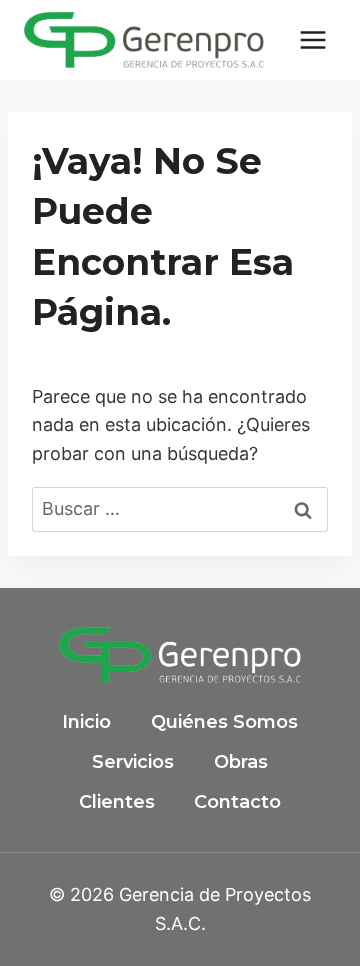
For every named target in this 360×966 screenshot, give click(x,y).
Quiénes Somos (224, 722)
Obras (241, 762)
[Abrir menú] (312, 39)
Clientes (117, 802)
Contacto (237, 802)
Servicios (133, 762)
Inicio (86, 722)
